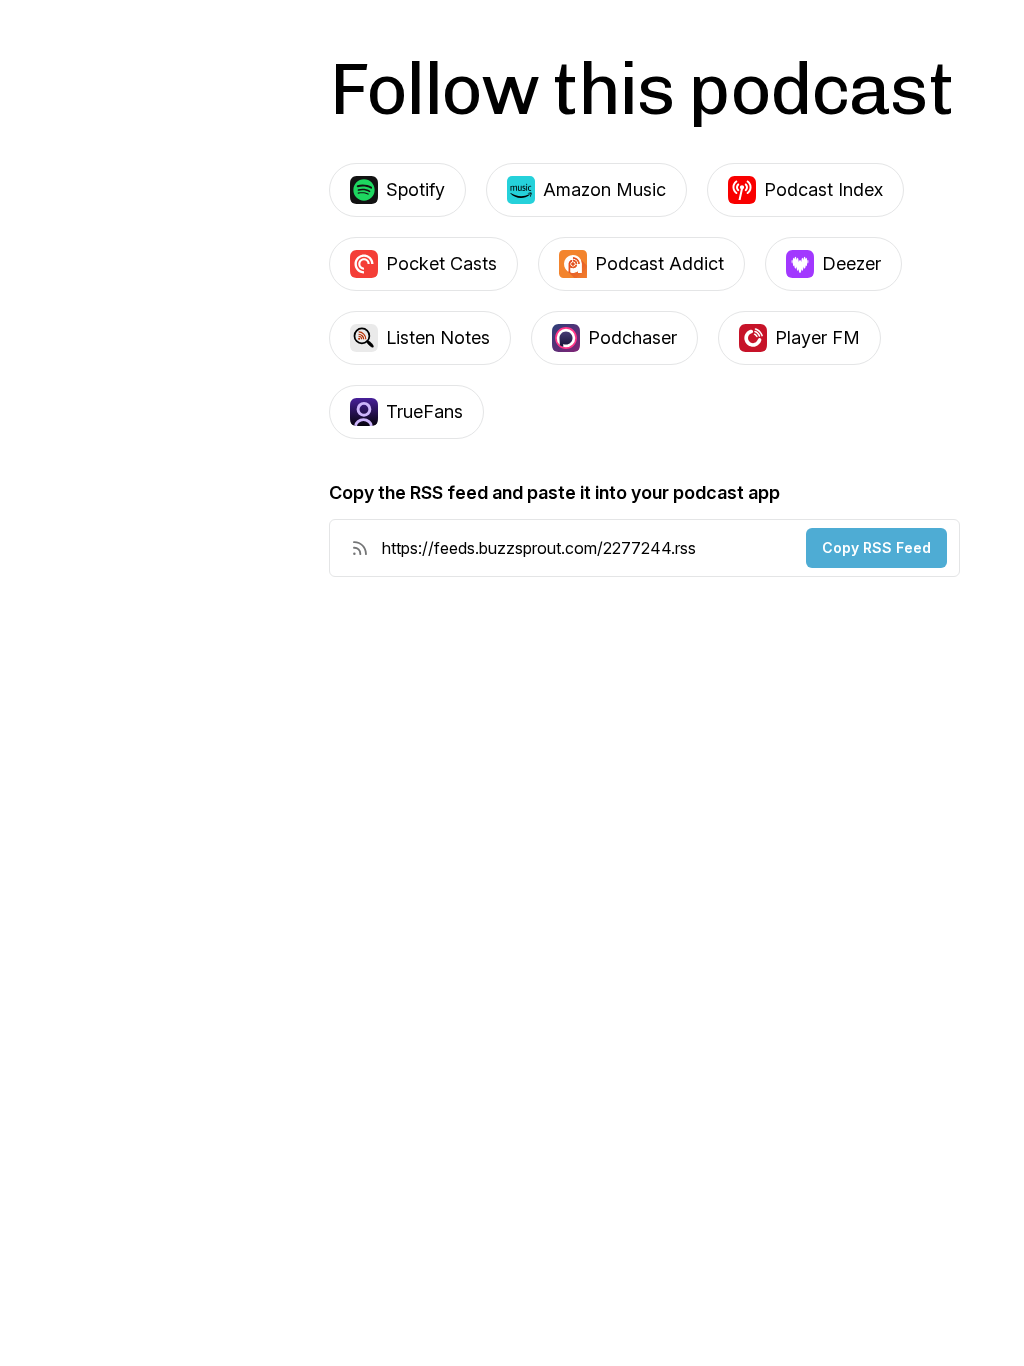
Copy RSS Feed (876, 547)
